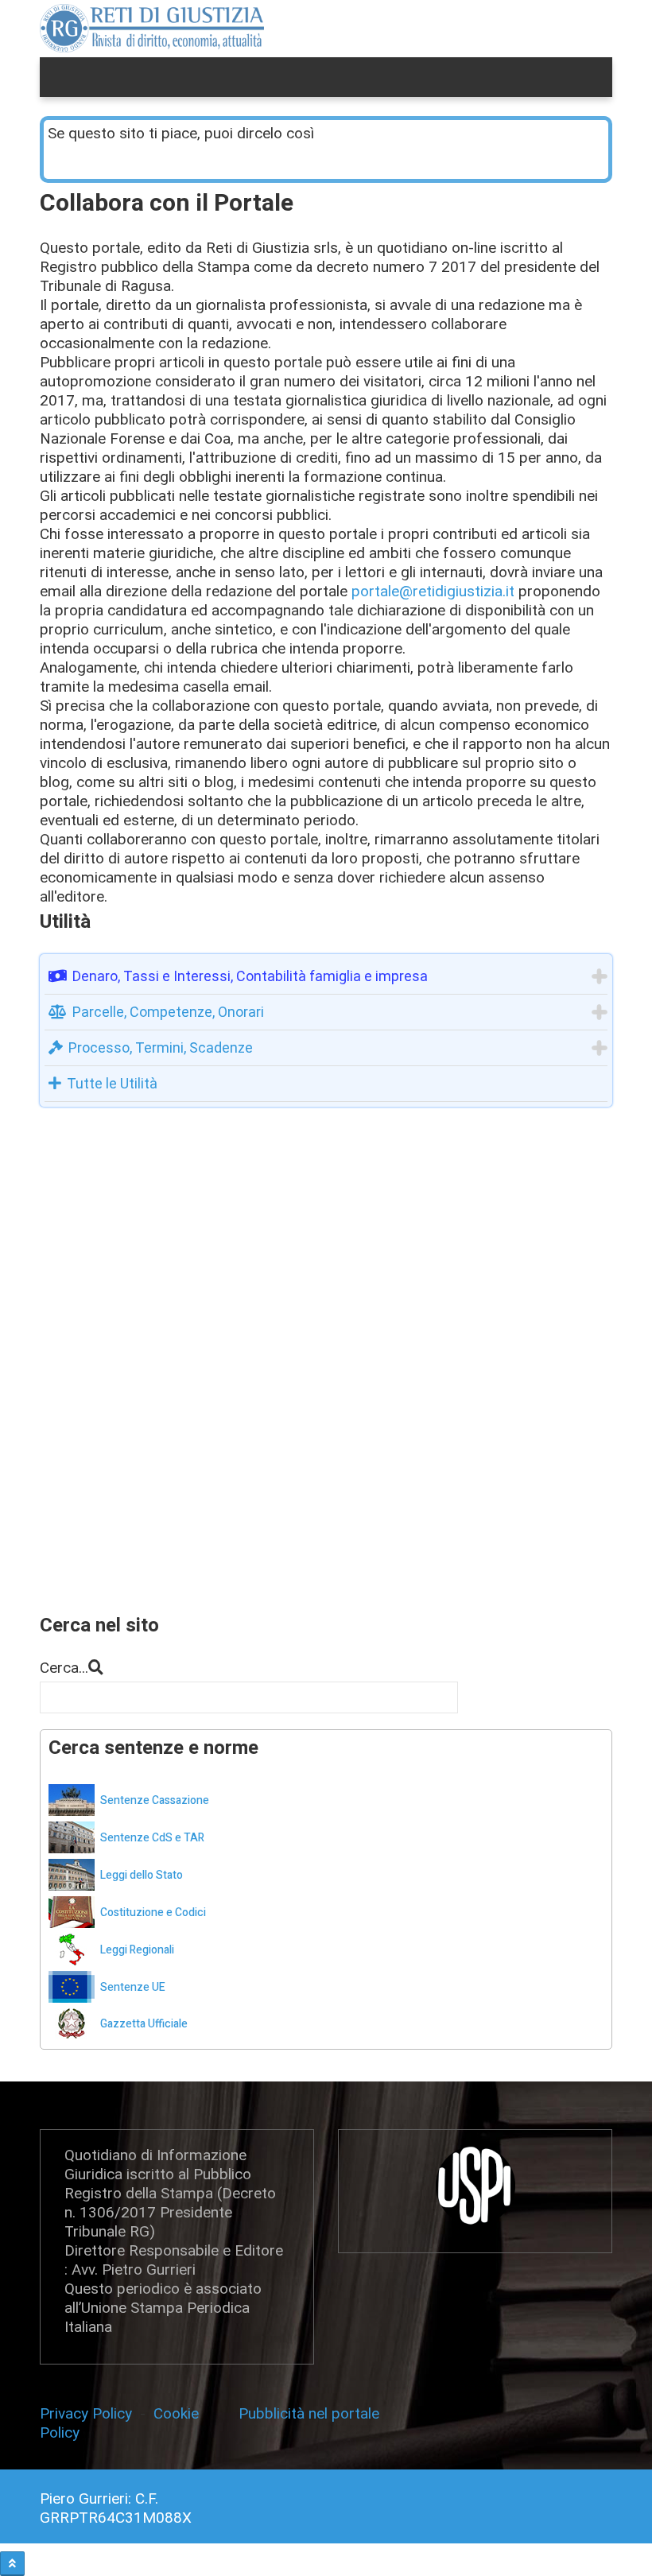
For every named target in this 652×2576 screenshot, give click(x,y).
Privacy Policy (90, 2413)
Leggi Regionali (137, 1950)
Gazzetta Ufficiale (144, 2024)
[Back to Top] (12, 2564)
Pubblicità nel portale (309, 2413)
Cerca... (64, 1668)
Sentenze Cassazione (155, 1800)
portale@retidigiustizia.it (433, 591)
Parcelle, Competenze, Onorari (168, 1012)
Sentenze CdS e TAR (152, 1838)
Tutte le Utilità (112, 1083)
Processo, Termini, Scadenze (161, 1047)
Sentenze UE (133, 1987)
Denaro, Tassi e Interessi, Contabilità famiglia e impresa (250, 976)
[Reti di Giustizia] (152, 28)
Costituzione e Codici (153, 1913)
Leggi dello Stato (142, 1875)
